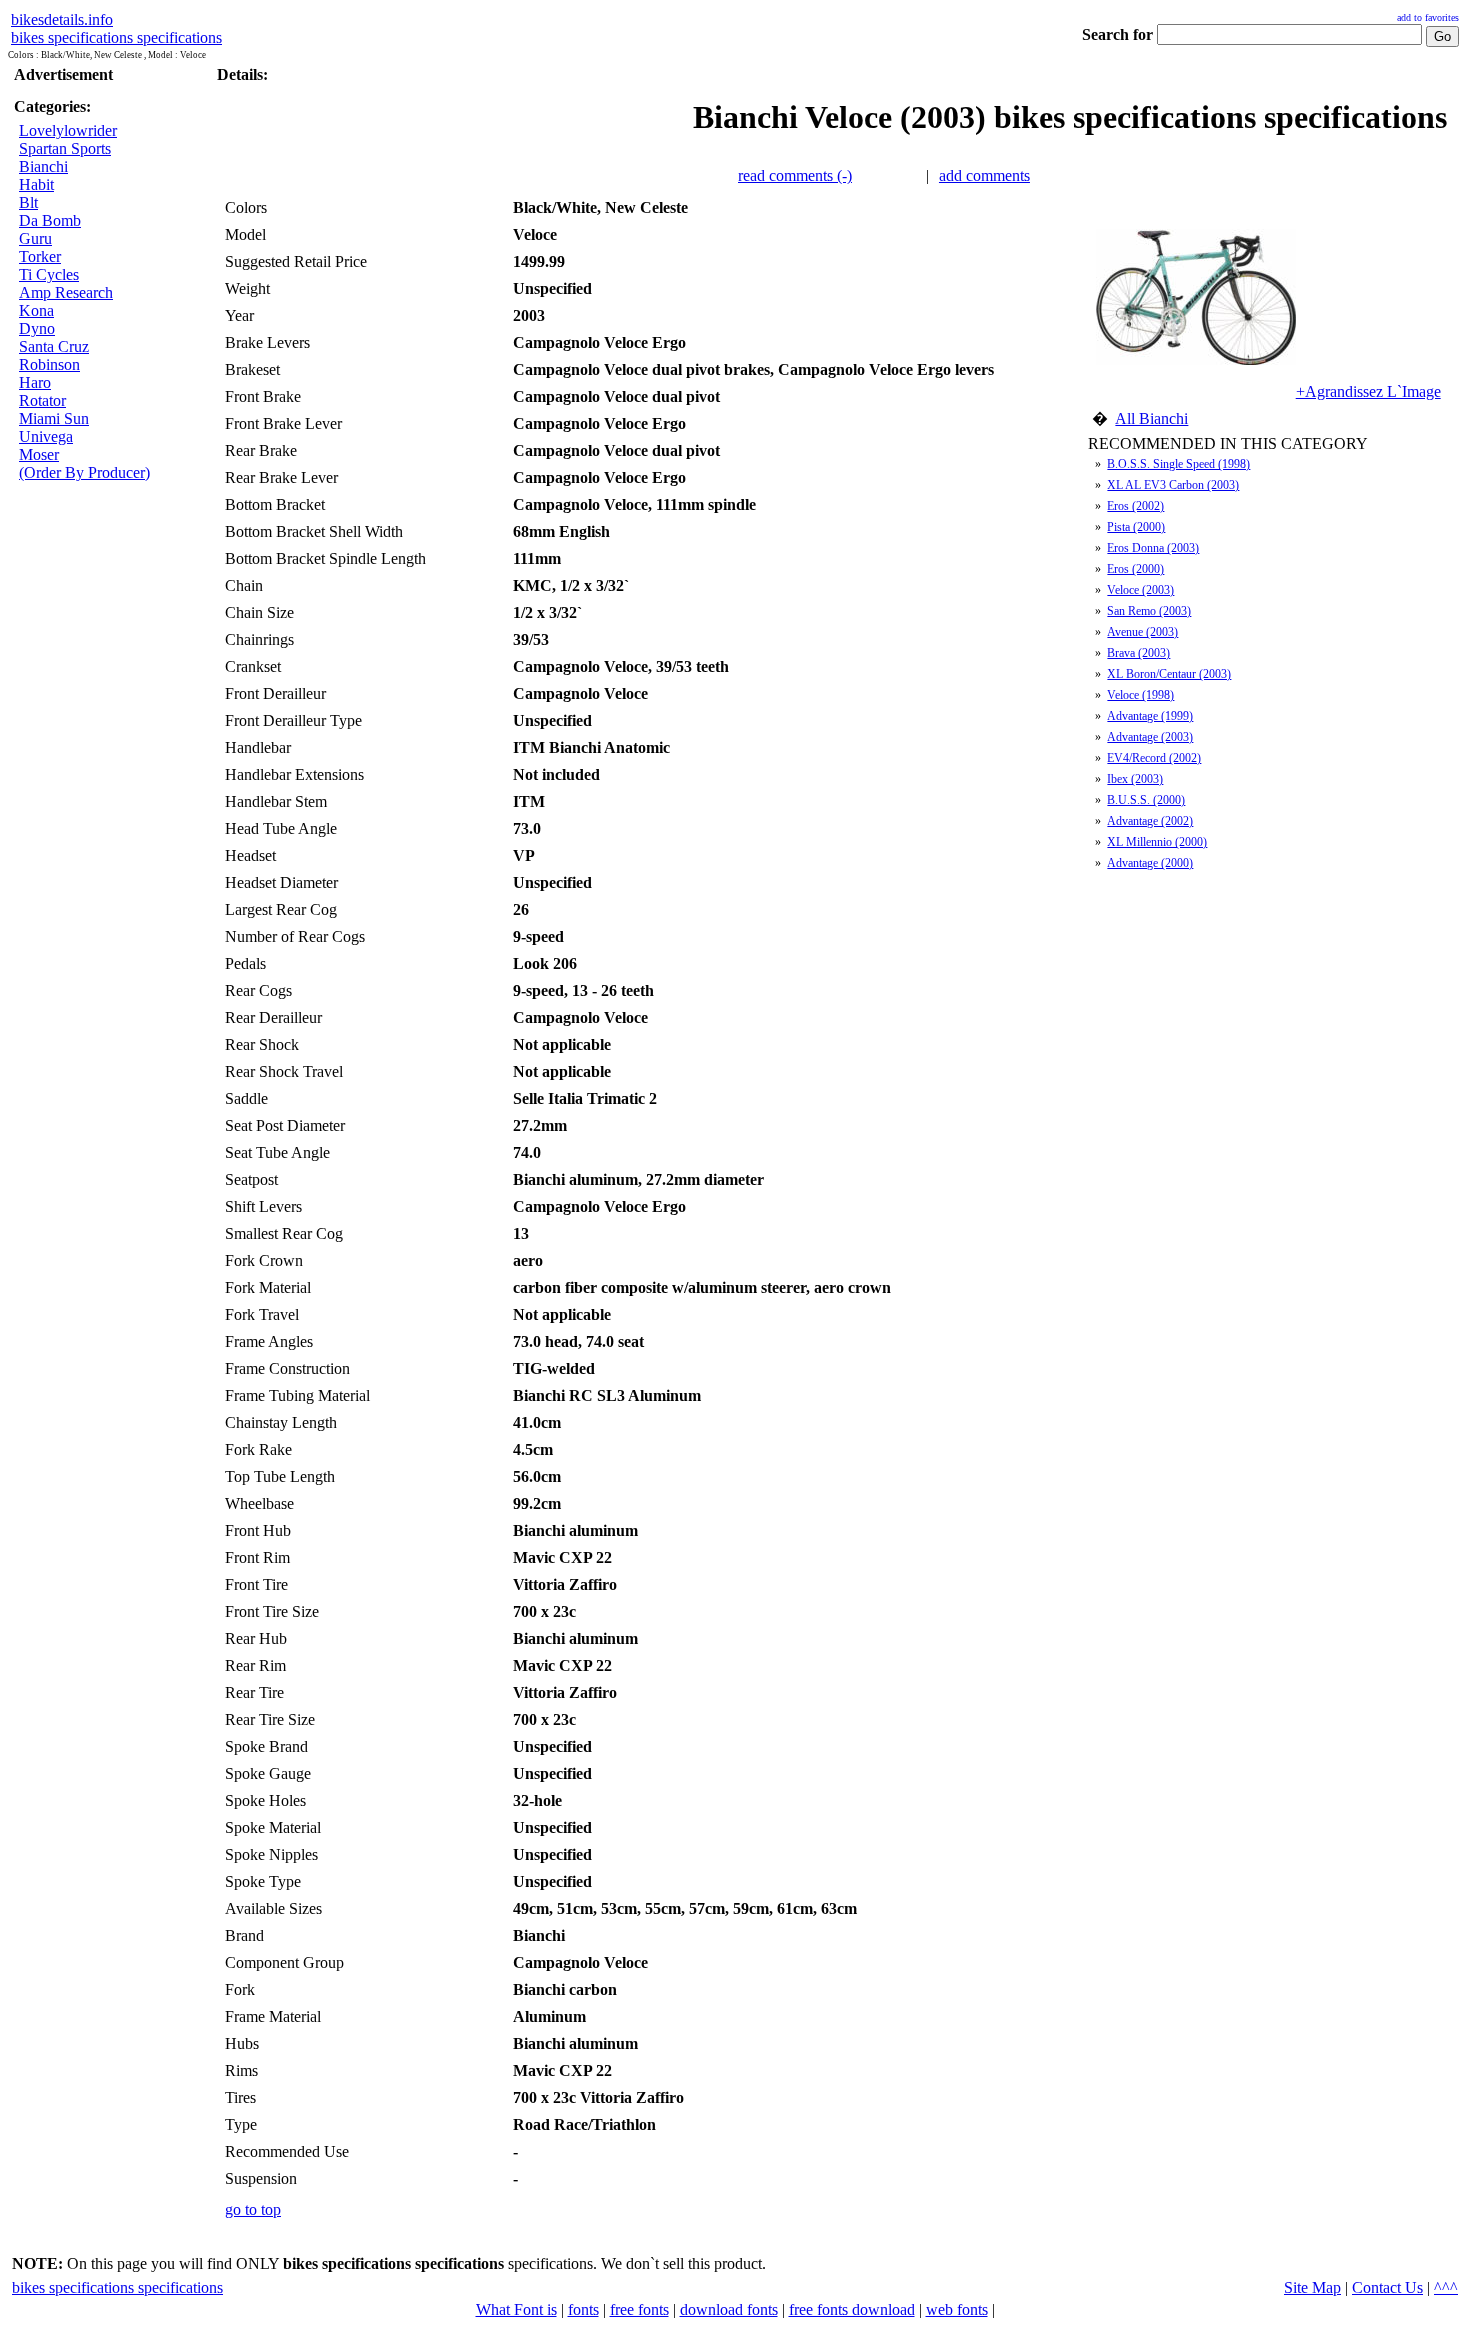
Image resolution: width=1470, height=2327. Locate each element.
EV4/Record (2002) (1154, 758)
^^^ (1446, 2287)
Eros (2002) (1135, 506)
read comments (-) (795, 175)
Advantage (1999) (1150, 716)
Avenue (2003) (1142, 632)
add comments (984, 175)
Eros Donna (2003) (1153, 548)
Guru (35, 238)
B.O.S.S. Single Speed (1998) (1178, 464)
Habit (36, 184)
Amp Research (66, 292)
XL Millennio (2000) (1157, 842)
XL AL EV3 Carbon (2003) (1173, 485)
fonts (583, 2309)
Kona (36, 310)
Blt (28, 202)
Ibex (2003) (1135, 779)
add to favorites (1428, 17)
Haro (35, 382)
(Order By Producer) (84, 472)
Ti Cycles (49, 274)
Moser (39, 454)
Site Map (1312, 2287)
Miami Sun (54, 418)
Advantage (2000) (1150, 863)
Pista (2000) (1136, 527)
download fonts (729, 2309)
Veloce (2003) (1140, 590)
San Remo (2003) (1149, 611)
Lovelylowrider (68, 130)
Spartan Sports (65, 148)
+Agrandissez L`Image (1368, 391)
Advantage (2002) (1150, 821)
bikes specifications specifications (116, 37)
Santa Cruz (54, 346)
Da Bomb (50, 220)
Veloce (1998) (1140, 695)
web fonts (957, 2309)
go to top (253, 2209)
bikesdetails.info (62, 19)
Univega (46, 436)
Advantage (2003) (1150, 737)
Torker (40, 256)
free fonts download (852, 2309)
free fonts (639, 2309)
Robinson (49, 364)
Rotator (42, 400)
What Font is (516, 2309)
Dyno (37, 328)
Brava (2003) (1138, 653)
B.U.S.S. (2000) (1146, 800)
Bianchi (43, 166)
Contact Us (1387, 2287)
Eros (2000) (1135, 569)
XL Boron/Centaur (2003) (1169, 674)
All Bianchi (1151, 418)
